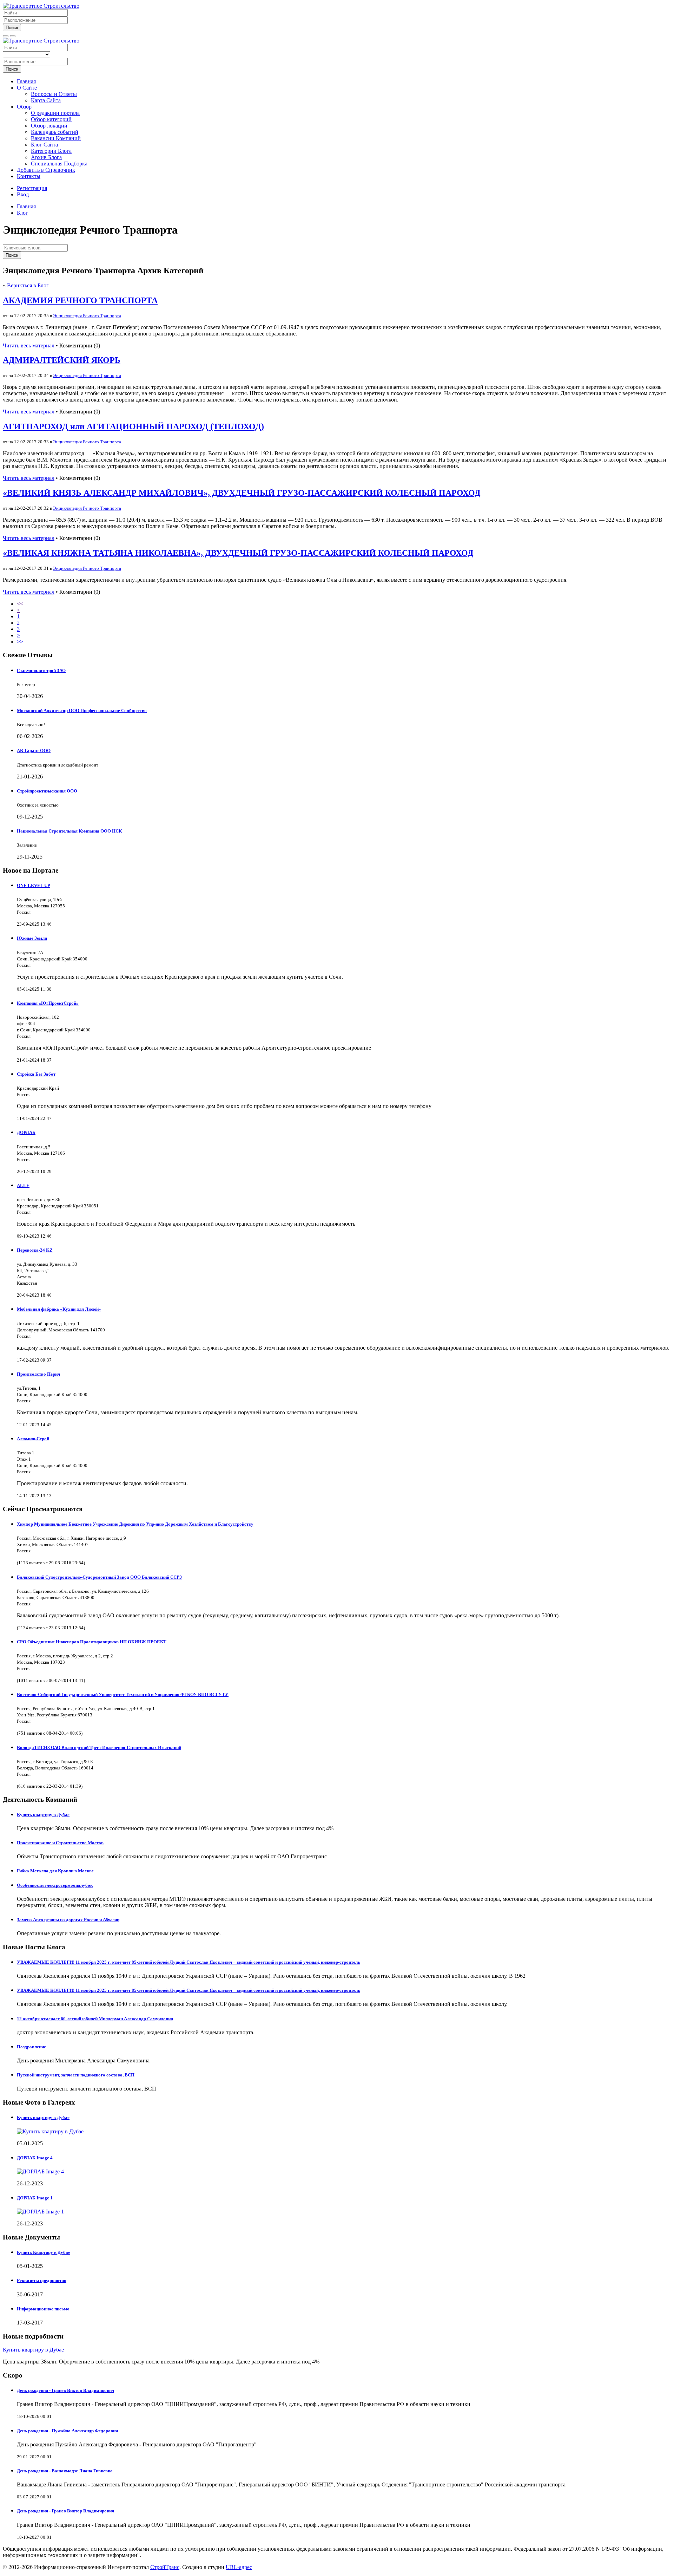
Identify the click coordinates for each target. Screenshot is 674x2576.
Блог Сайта (44, 145)
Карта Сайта (46, 100)
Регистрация (32, 188)
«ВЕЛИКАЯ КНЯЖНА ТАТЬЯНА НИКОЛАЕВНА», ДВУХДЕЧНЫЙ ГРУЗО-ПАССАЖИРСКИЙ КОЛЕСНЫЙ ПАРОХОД (238, 553)
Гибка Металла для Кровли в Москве (55, 1871)
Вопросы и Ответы (54, 94)
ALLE (23, 1185)
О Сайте (27, 88)
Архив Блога (46, 157)
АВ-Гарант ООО (34, 751)
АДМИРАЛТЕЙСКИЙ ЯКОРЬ (62, 360)
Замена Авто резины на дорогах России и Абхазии (68, 1920)
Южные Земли (32, 938)
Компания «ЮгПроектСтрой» (48, 1003)
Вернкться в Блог (28, 285)
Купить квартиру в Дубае (43, 1815)
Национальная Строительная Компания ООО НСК (69, 831)
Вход (23, 194)
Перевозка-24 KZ (35, 1250)
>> (20, 642)
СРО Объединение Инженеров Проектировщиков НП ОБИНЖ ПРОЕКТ (92, 1642)
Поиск (12, 28)
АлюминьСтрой (33, 1439)
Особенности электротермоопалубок (55, 1885)
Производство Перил (38, 1374)
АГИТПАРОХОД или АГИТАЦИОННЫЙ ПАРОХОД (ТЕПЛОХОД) (133, 426)
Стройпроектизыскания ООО (47, 791)
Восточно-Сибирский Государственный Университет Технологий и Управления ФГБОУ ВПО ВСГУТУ (123, 1694)
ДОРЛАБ (26, 1132)
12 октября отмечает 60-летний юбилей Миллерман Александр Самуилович (95, 2019)
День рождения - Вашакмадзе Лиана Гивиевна (65, 2471)
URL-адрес (239, 2567)
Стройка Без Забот (36, 1074)
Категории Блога (51, 151)
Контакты (29, 176)
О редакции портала (55, 113)
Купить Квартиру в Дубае (44, 2252)
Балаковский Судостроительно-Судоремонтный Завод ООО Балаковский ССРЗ (99, 1577)
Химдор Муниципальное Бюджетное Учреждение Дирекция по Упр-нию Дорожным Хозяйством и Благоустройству (135, 1524)
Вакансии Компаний (56, 138)
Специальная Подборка (59, 164)
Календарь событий (55, 132)
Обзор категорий (51, 119)
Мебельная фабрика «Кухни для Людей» (59, 1309)
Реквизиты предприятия (42, 2280)
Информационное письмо (43, 2309)
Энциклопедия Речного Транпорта (87, 316)
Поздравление (31, 2047)
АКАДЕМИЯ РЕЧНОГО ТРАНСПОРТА (80, 300)
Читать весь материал (29, 345)
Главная (26, 81)
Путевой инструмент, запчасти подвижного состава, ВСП (76, 2075)
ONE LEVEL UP (34, 885)
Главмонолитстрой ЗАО (41, 670)
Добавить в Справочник (46, 170)
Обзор (24, 107)
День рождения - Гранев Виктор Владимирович (65, 2390)
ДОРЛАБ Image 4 (35, 2158)
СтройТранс (165, 2567)
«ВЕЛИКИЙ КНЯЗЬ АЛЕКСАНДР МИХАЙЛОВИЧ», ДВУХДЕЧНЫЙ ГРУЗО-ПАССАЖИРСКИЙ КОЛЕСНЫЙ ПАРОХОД (242, 493)
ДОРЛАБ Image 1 (35, 2198)
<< (20, 604)
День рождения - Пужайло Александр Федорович (67, 2431)
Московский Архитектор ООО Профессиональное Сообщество (82, 710)
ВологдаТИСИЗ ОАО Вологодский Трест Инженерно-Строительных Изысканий (99, 1747)
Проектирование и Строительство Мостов (60, 1843)
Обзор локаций (49, 126)
